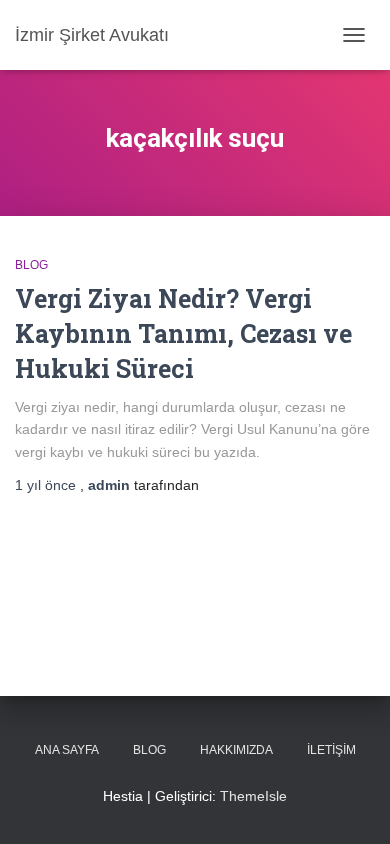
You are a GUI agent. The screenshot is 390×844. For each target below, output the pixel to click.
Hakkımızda (236, 750)
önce (47, 485)
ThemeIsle (253, 796)
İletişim (331, 750)
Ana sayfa (67, 750)
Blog (31, 265)
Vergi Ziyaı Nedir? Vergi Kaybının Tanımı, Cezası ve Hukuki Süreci (183, 333)
